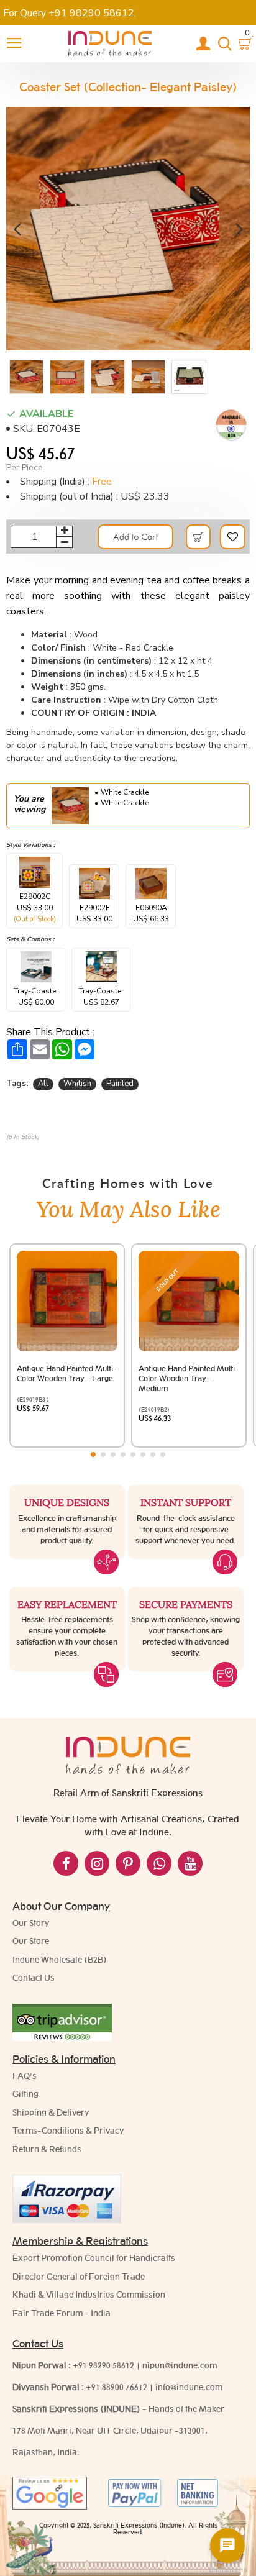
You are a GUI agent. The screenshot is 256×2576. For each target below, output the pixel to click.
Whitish (77, 1084)
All (43, 1084)
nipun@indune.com (180, 2365)
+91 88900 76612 (117, 2387)
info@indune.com (189, 2387)
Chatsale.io (227, 2570)
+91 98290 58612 (103, 2365)
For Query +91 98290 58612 (69, 13)
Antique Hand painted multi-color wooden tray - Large (67, 1373)
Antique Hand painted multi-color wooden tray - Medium (189, 1378)
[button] (17, 228)
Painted (120, 1084)
